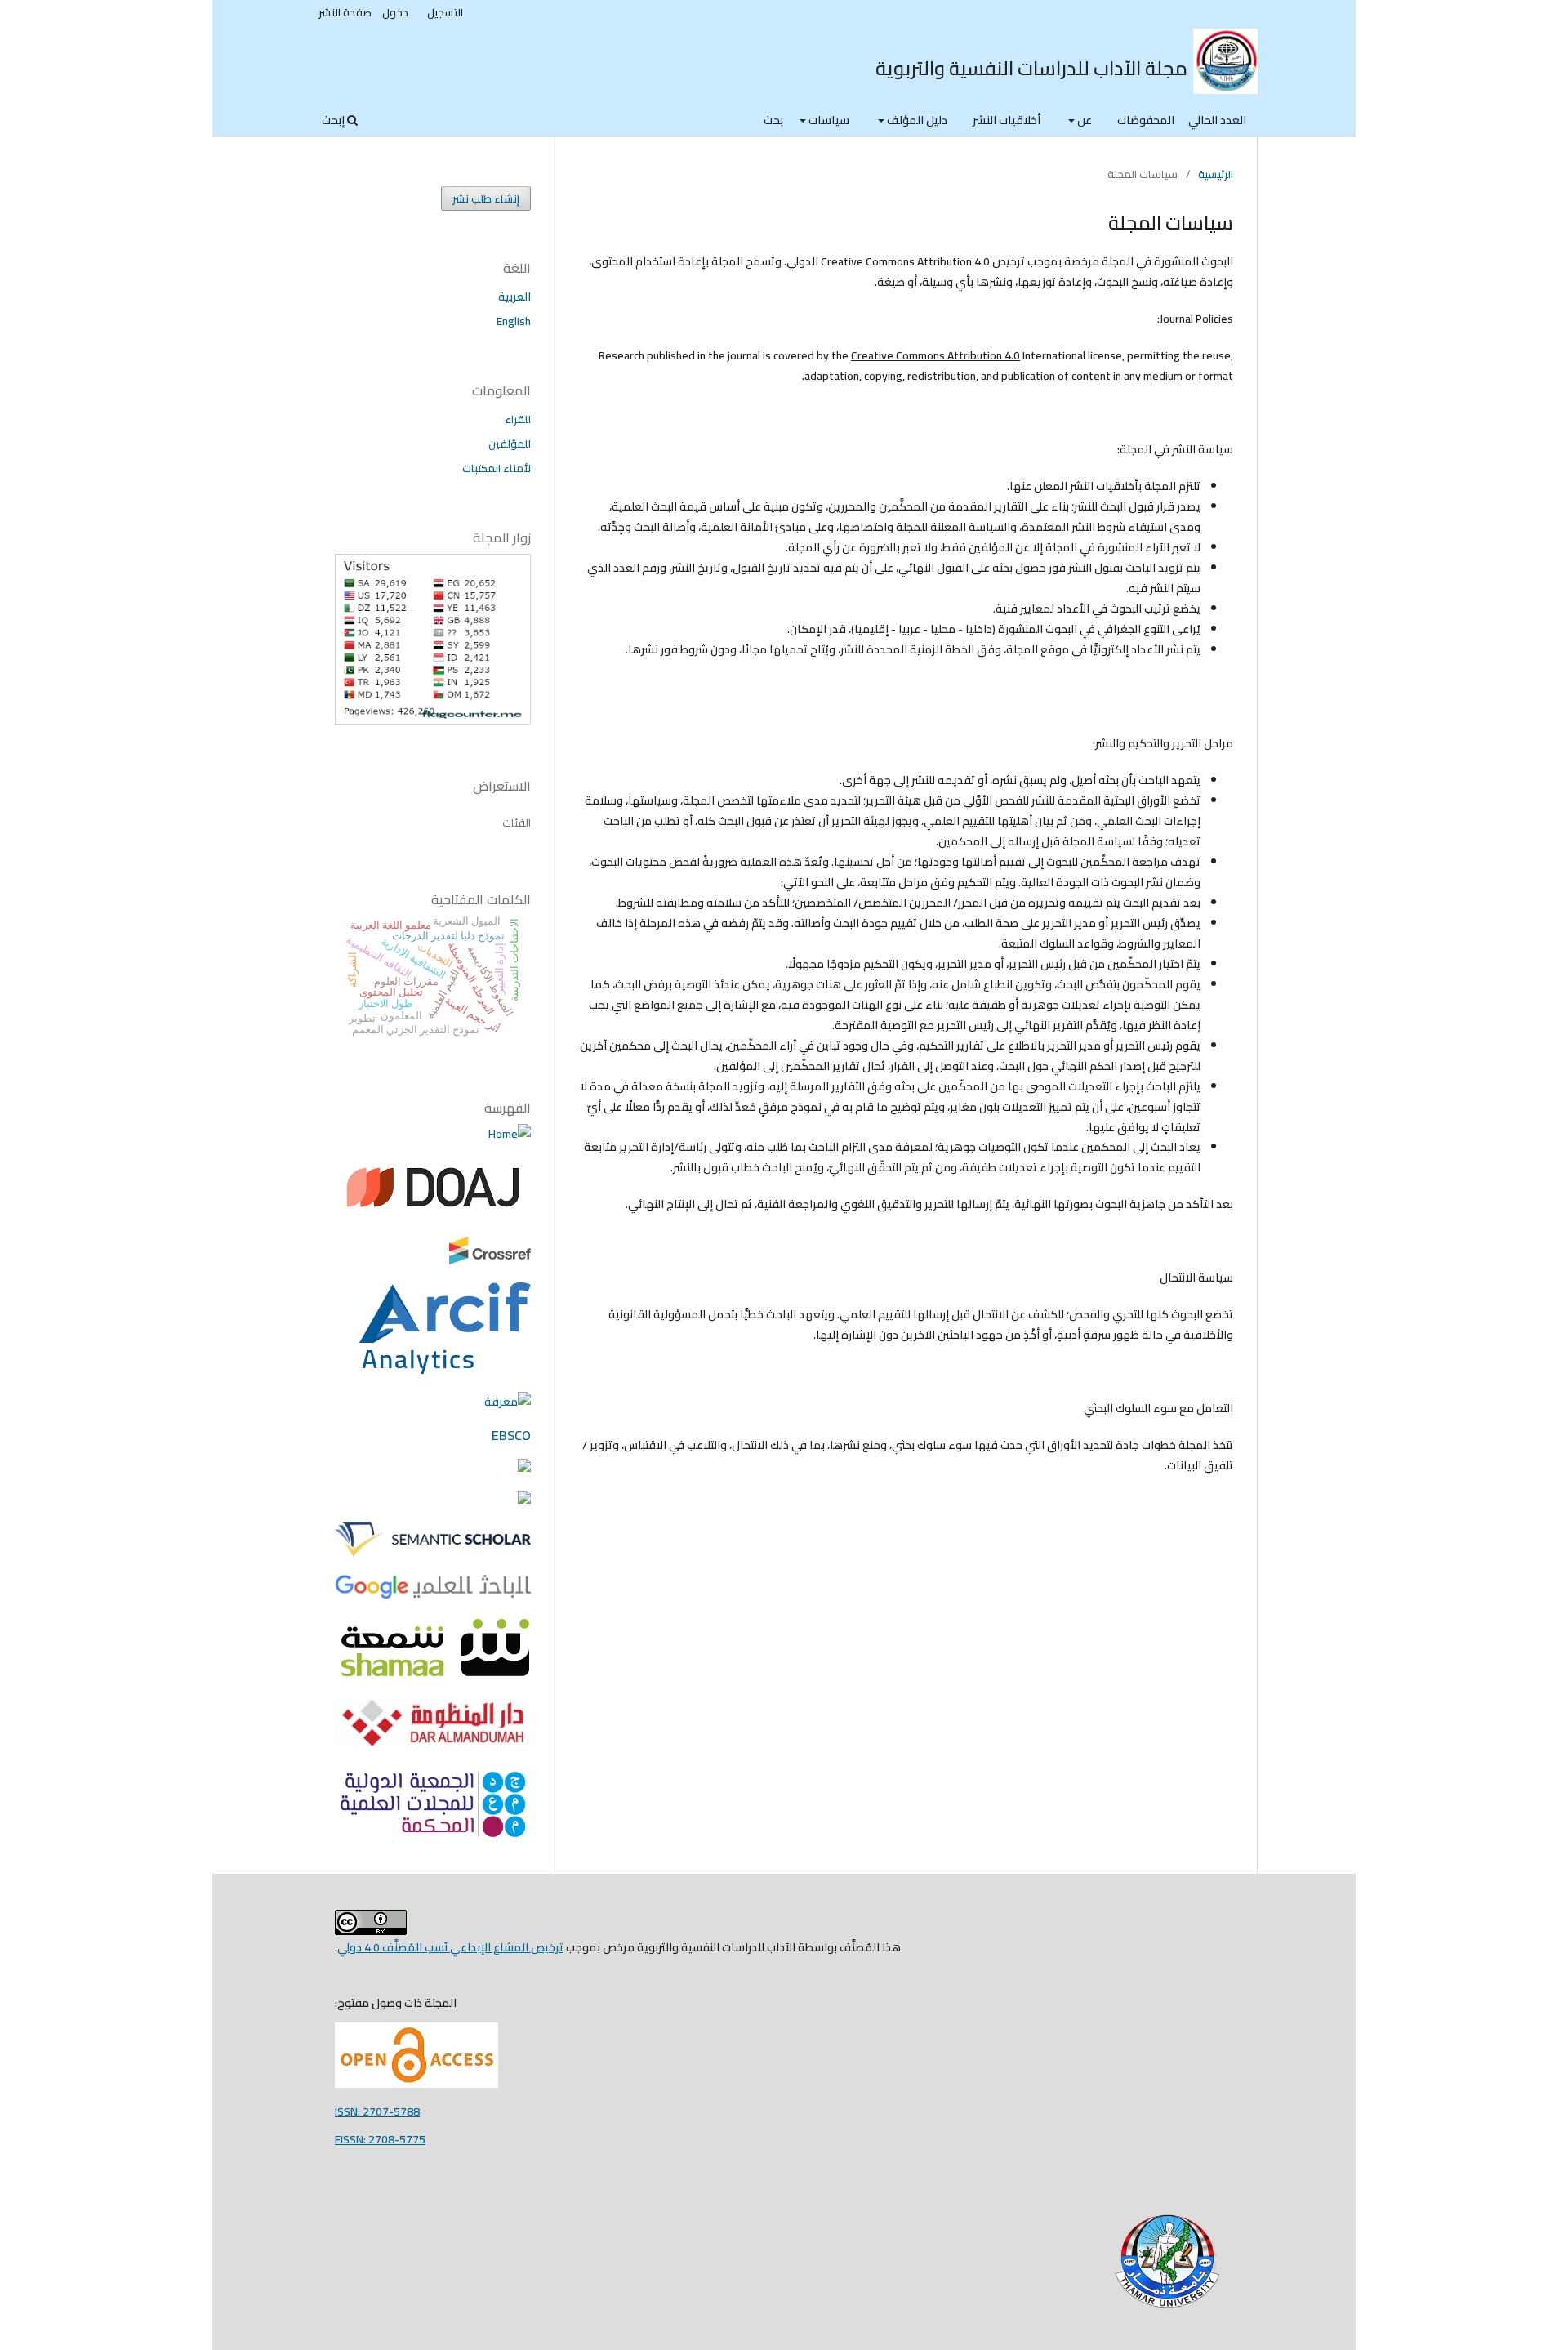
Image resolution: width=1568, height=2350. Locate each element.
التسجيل (445, 12)
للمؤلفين (510, 444)
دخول (395, 12)
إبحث (334, 120)
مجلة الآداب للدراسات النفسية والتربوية (1031, 68)
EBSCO (511, 1435)
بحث (773, 120)
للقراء (518, 419)
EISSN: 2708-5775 (380, 2139)
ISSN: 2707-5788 (377, 2111)
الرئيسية (1216, 174)
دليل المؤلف (916, 120)
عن (1083, 120)
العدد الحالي (1217, 120)
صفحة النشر (345, 12)
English (514, 321)
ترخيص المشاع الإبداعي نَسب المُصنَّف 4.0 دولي (450, 1947)
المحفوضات (1146, 120)
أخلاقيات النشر (1007, 120)
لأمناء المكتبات (497, 468)
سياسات (828, 120)
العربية (514, 297)
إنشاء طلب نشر (486, 198)
